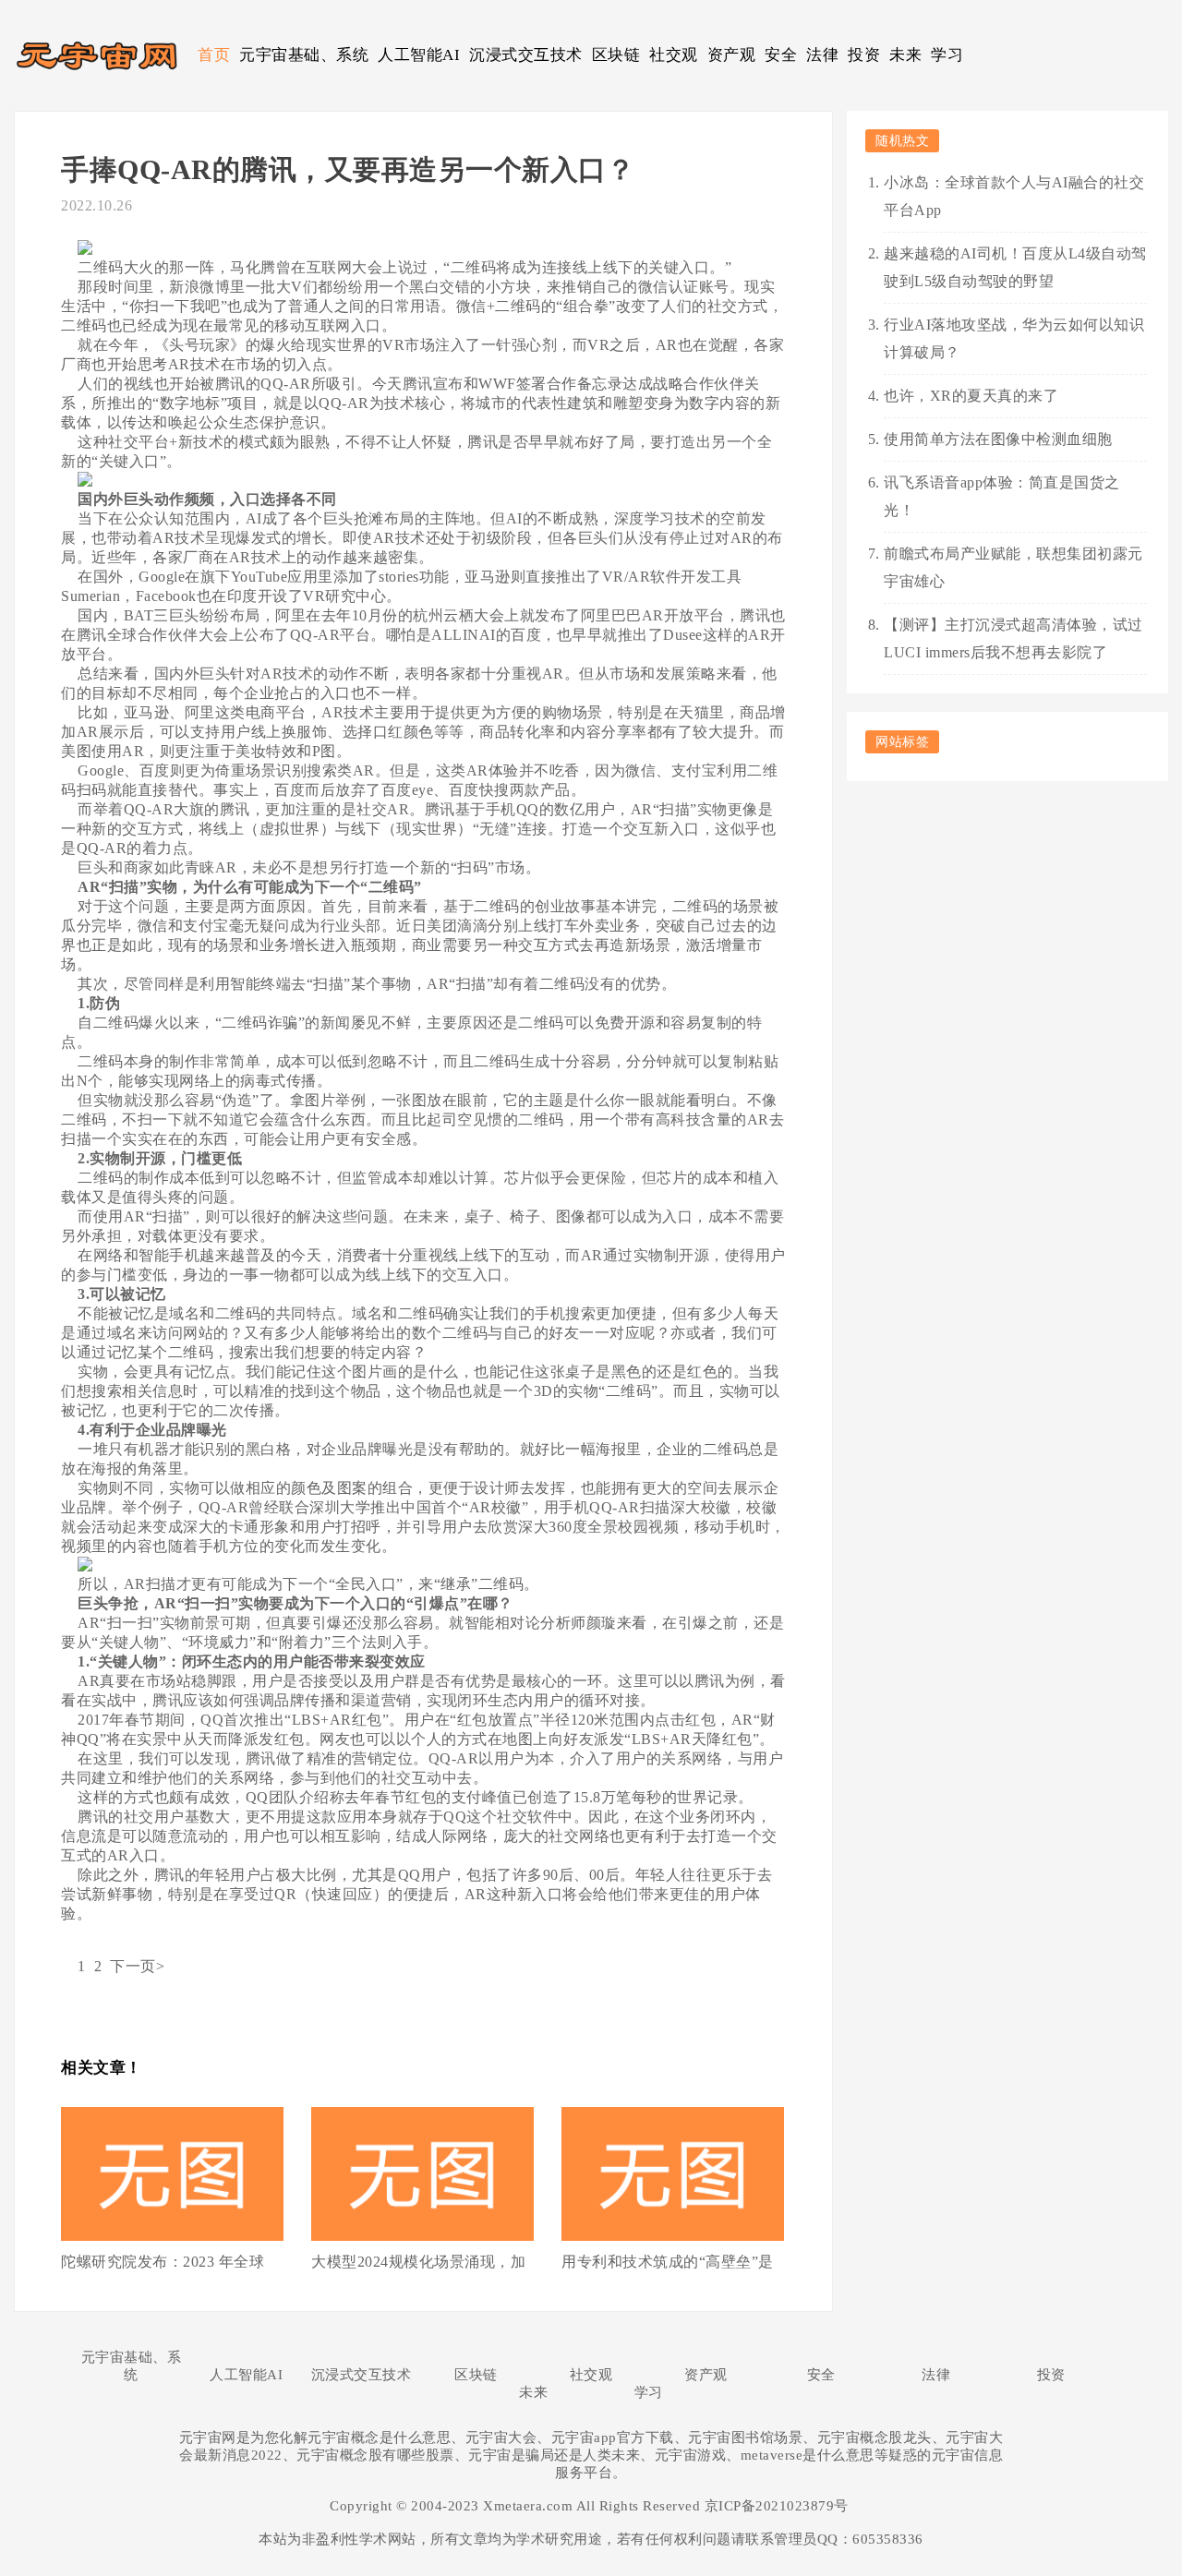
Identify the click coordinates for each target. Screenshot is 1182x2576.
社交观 (674, 55)
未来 (905, 55)
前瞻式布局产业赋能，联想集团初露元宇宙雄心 (1013, 567)
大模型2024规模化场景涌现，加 (418, 2262)
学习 (947, 55)
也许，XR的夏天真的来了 (971, 396)
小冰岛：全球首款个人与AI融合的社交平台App (1014, 196)
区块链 (616, 55)
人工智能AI (419, 55)
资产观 (732, 55)
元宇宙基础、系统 (304, 55)
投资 (864, 55)
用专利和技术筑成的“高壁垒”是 (668, 2262)
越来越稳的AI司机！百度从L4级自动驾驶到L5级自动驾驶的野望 (1015, 267)
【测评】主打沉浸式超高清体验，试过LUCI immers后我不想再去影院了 (1013, 638)
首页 (214, 55)
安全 (781, 55)
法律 (822, 55)
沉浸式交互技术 (526, 55)
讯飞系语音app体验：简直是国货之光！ (1002, 496)
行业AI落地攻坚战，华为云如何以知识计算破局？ (1014, 338)
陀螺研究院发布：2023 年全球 (163, 2262)
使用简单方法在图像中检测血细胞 (998, 439)
